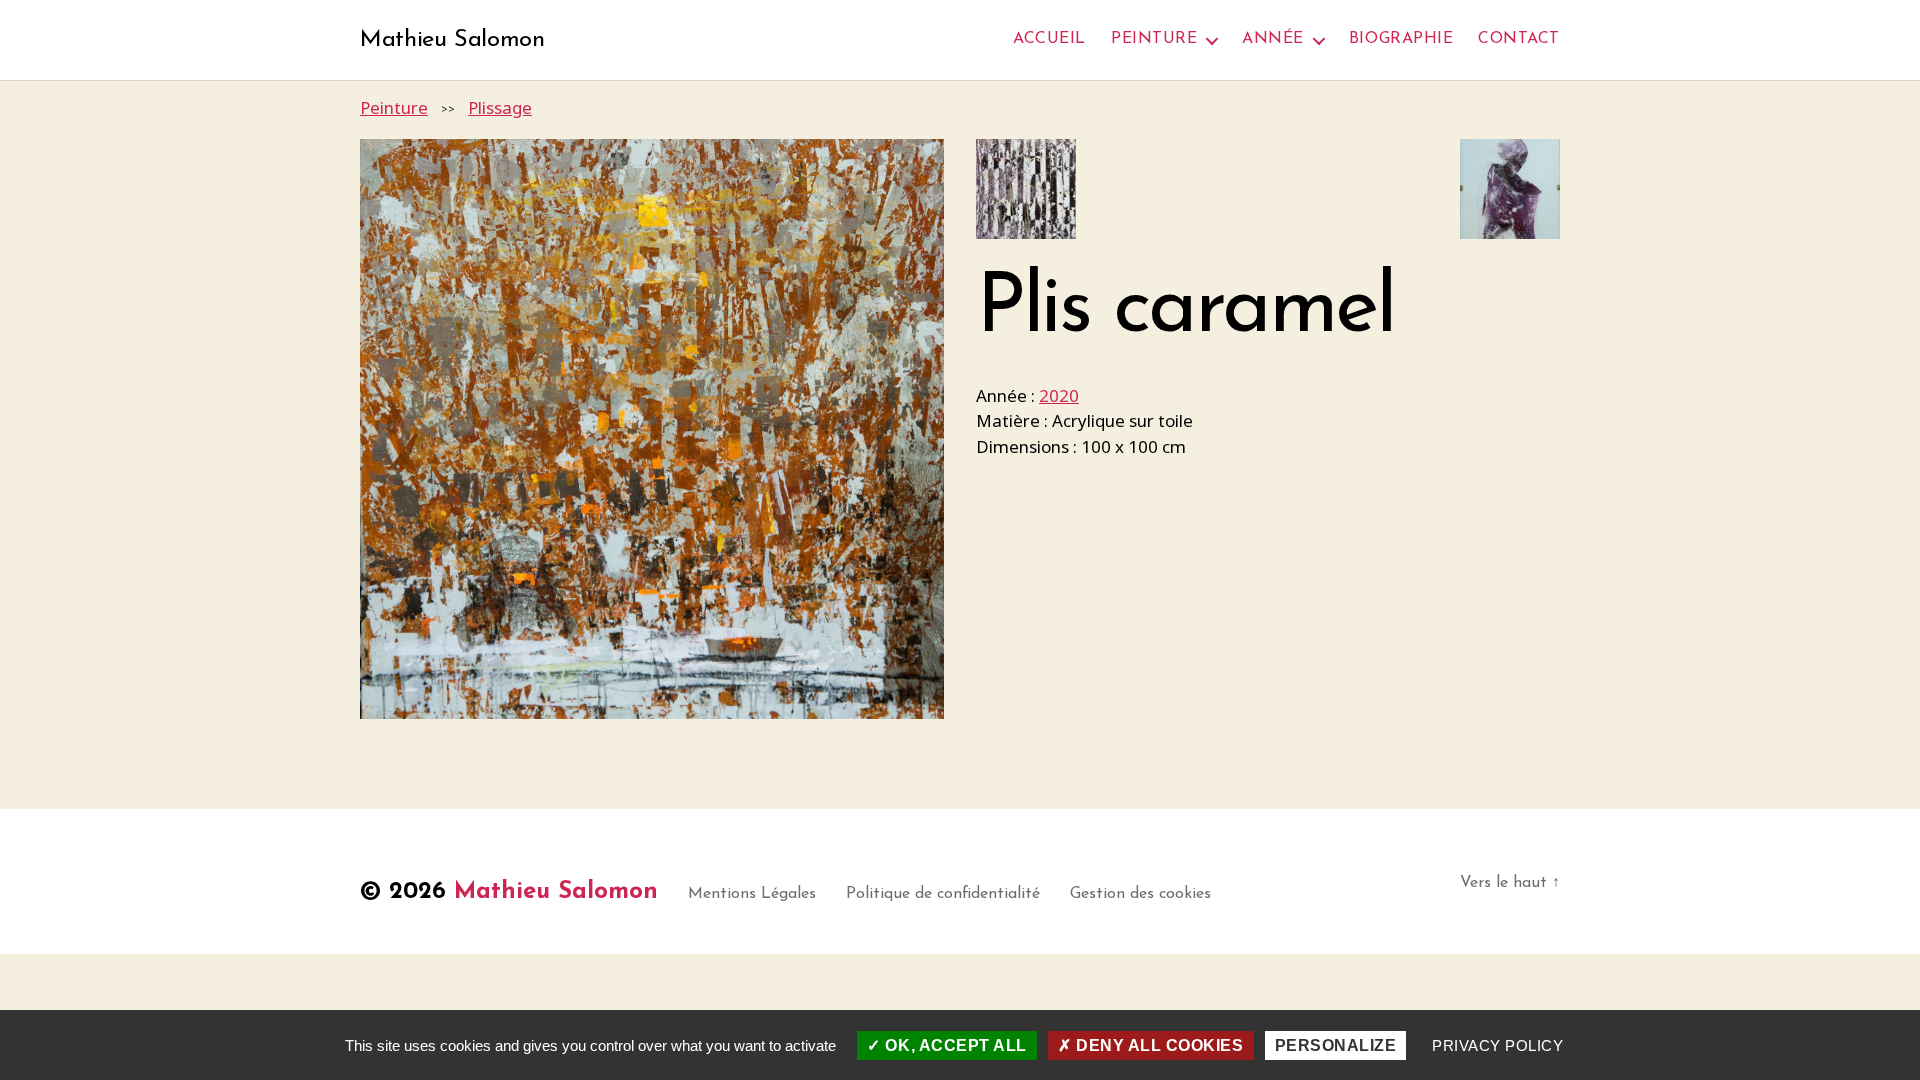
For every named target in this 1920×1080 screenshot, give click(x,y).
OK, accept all (954, 1045)
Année (1273, 39)
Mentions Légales (752, 894)
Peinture (1154, 39)
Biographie (1401, 39)
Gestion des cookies (1140, 894)
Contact (1519, 39)
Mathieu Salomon (452, 40)
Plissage (500, 107)
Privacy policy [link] (1497, 1045)
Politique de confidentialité (943, 894)
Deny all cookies (1157, 1045)
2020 (1059, 395)
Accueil (1049, 39)
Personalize (1336, 1045)
